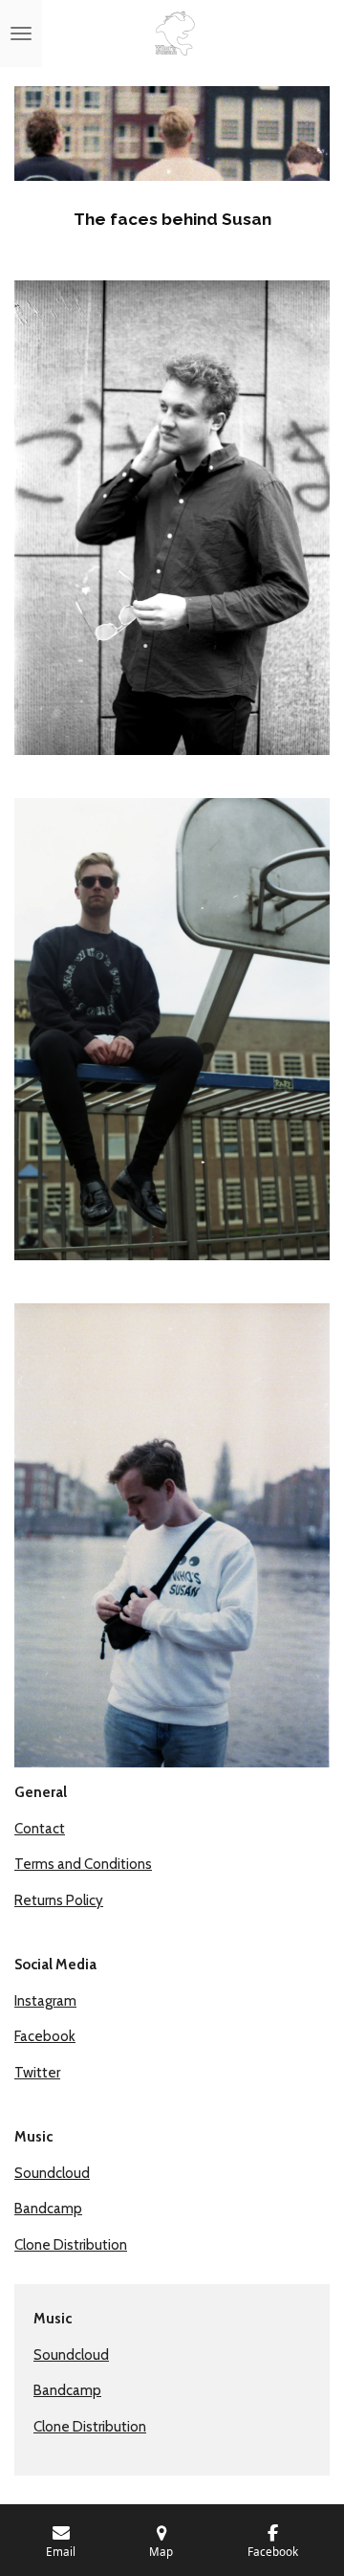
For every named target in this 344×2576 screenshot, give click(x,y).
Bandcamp (48, 2209)
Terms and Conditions (83, 1864)
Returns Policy (59, 1900)
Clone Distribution (71, 2245)
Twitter (37, 2073)
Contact (40, 1829)
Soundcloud (52, 2173)
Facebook (45, 2036)
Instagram (45, 2001)
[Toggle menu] (21, 33)
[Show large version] (172, 517)
